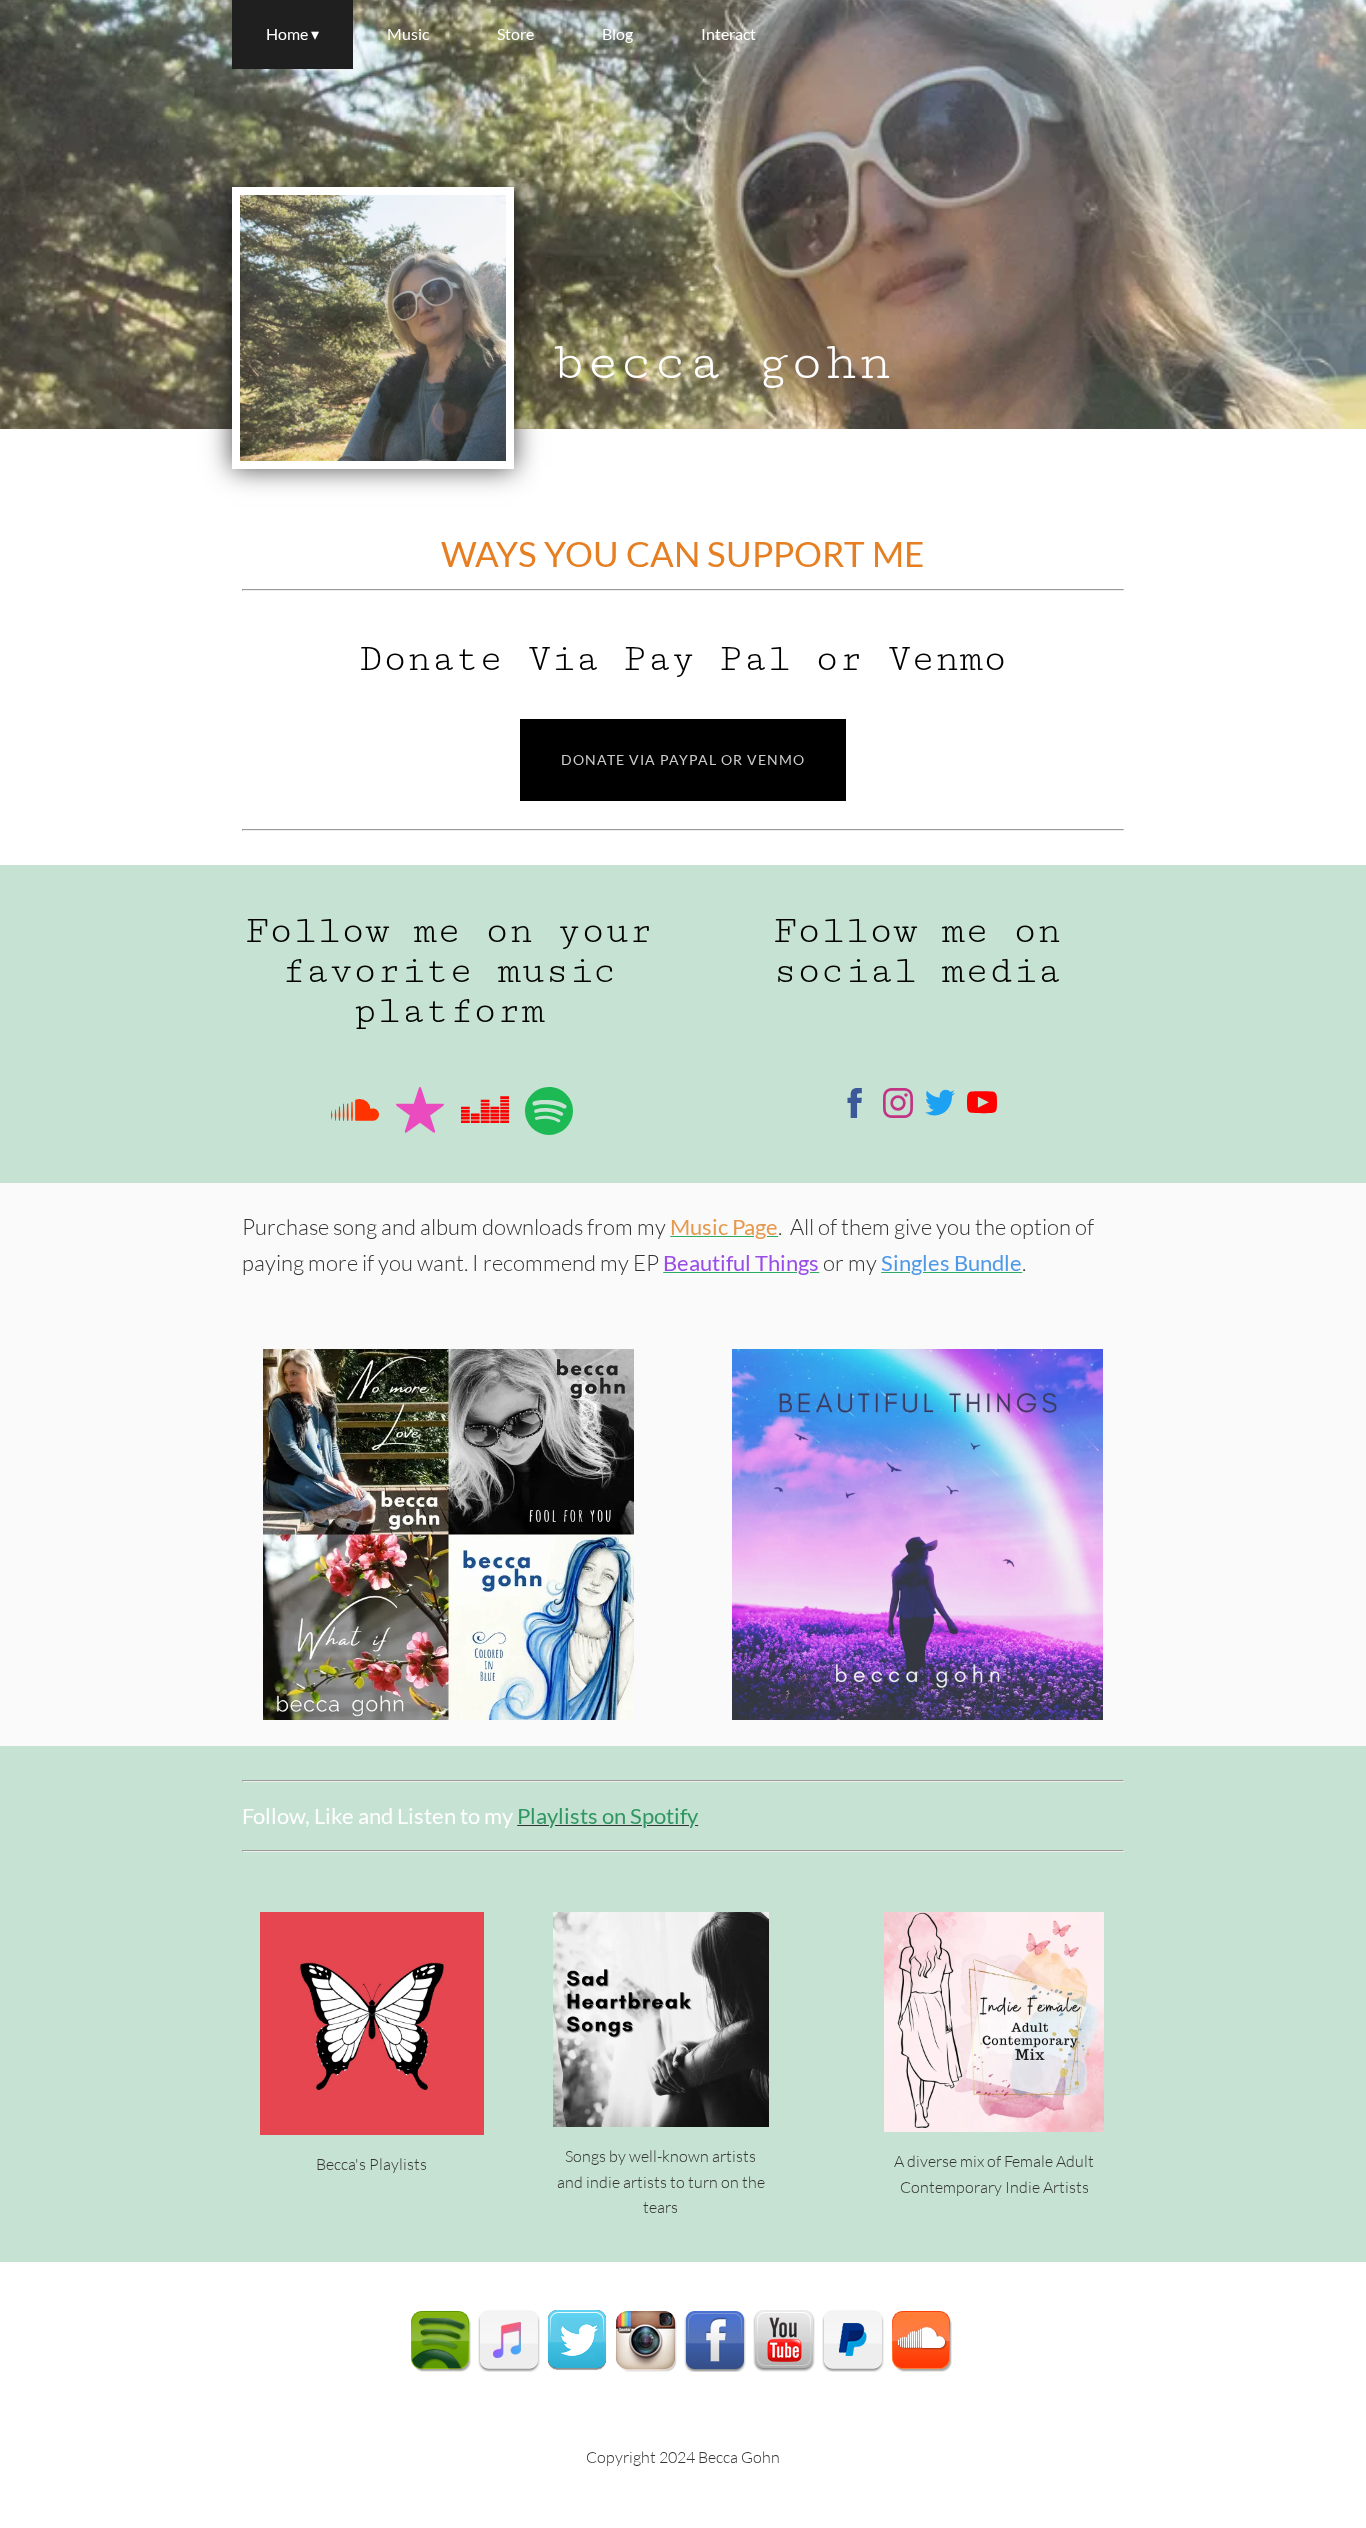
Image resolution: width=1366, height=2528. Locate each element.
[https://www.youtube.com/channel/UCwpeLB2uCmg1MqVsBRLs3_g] (784, 2340)
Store (515, 33)
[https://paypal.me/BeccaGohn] (853, 2340)
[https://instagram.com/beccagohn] (898, 1106)
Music (408, 33)
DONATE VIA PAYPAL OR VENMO (683, 759)
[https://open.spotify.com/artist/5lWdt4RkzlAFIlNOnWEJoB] (440, 2340)
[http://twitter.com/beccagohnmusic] (577, 2340)
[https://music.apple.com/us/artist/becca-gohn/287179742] (420, 1114)
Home (287, 33)
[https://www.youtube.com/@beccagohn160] (982, 1106)
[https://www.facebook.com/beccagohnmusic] (855, 1106)
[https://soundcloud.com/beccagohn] (355, 1114)
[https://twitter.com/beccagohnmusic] (940, 1106)
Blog (617, 33)
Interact (728, 33)
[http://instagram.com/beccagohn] (646, 2340)
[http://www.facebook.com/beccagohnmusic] (715, 2340)
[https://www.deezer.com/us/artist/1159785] (485, 1114)
